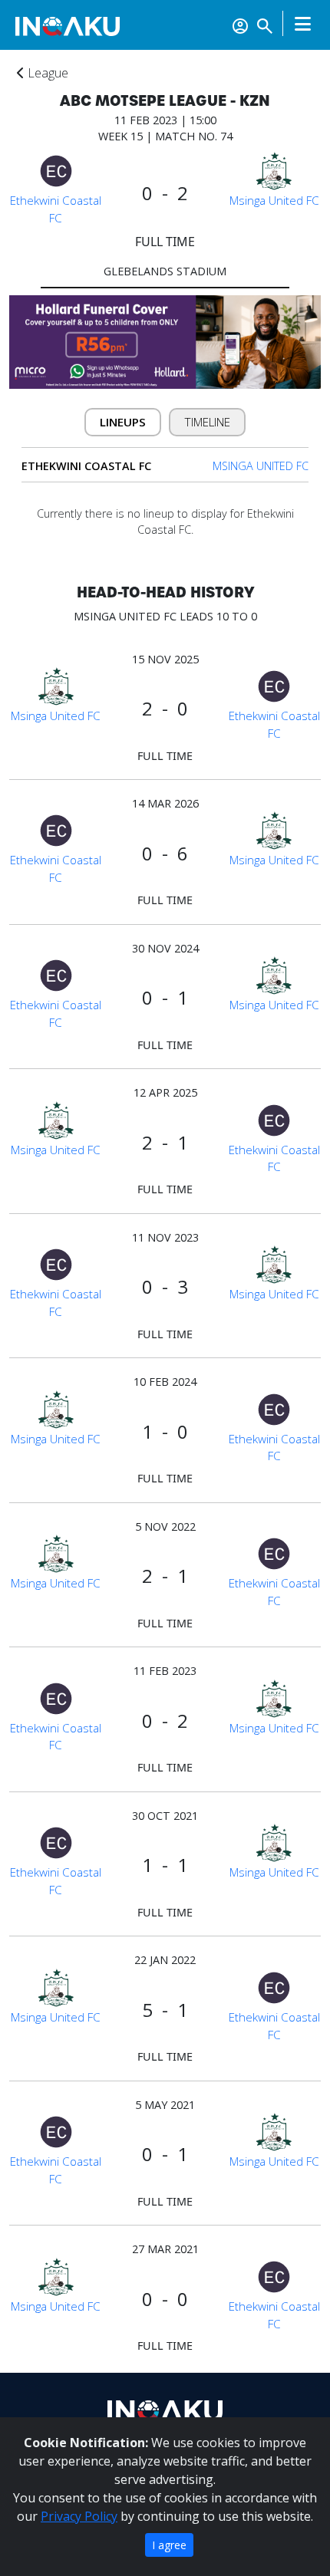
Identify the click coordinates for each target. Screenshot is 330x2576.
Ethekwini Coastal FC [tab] (86, 466)
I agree (169, 2545)
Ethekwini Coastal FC (56, 209)
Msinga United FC (274, 200)
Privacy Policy (79, 2516)
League (46, 73)
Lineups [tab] (123, 422)
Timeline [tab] (208, 422)
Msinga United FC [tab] (261, 466)
